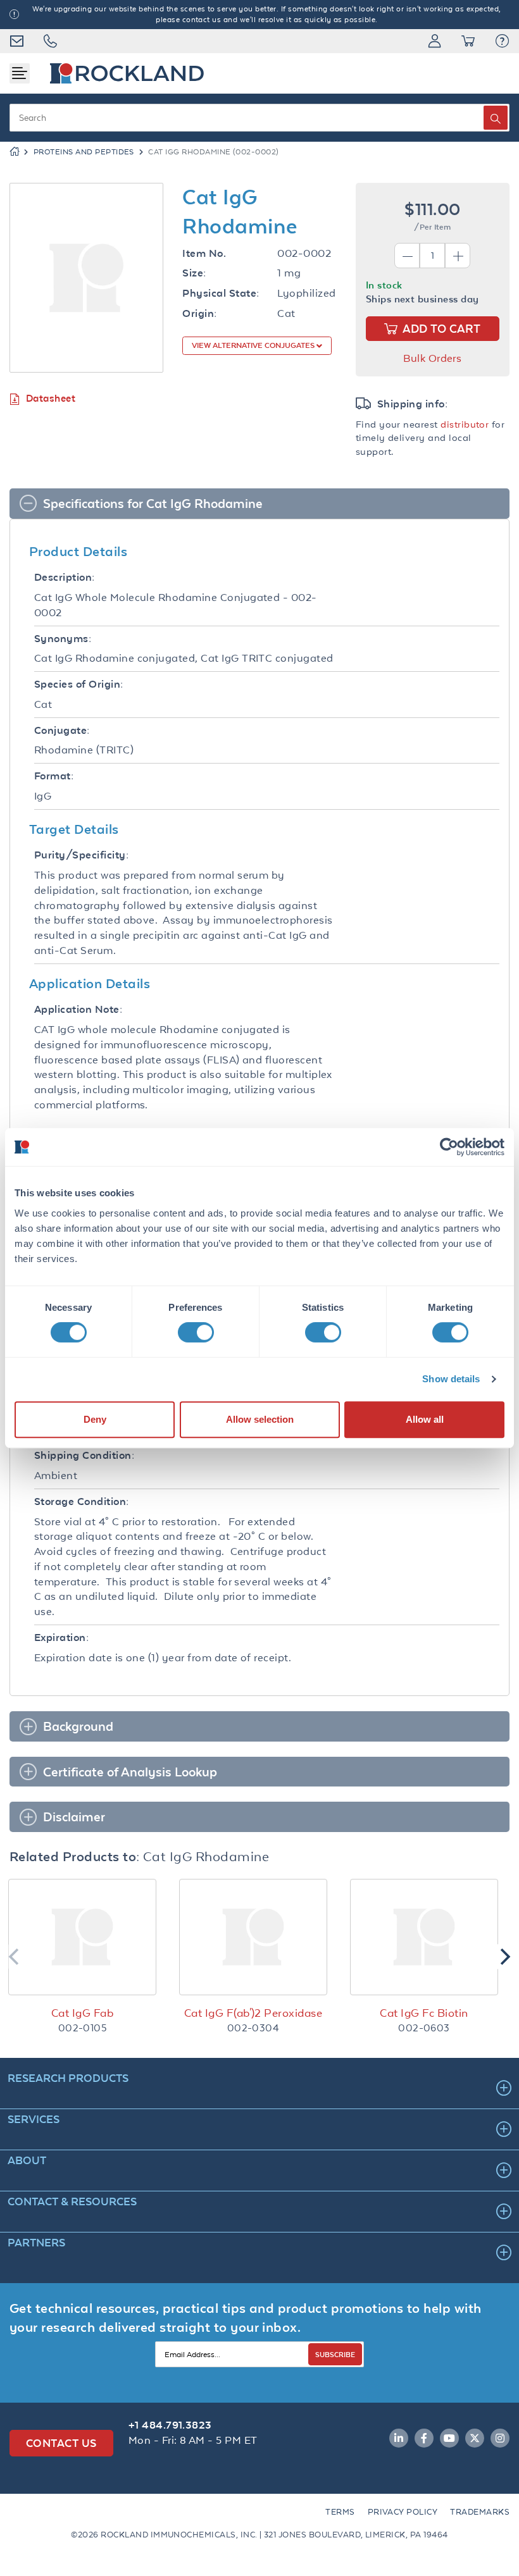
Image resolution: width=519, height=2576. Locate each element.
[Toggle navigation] (20, 73)
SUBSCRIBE (335, 2354)
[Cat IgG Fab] (82, 1937)
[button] (502, 41)
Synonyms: (63, 639)
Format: (54, 776)
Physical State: (221, 293)
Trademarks (480, 2512)
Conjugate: (62, 730)
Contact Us (61, 2443)
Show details (451, 1379)
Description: (65, 577)
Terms (340, 2512)
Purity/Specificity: (81, 855)
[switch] (196, 1332)
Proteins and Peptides (84, 152)
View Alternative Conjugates (254, 345)
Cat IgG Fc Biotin (424, 2013)
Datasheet (51, 398)
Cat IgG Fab (82, 2013)
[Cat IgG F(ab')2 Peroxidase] (253, 1937)
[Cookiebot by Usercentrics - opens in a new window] (449, 1147)
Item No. (204, 253)
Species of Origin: (79, 684)
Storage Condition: (82, 1502)
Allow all (425, 1419)
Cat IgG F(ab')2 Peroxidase (253, 2013)
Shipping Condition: (84, 1455)
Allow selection (260, 1419)
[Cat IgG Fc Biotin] (424, 1937)
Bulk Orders (432, 358)
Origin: (199, 313)
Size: (194, 273)
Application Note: (78, 1009)
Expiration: (61, 1638)
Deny (95, 1419)
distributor (465, 424)
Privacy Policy (403, 2512)
